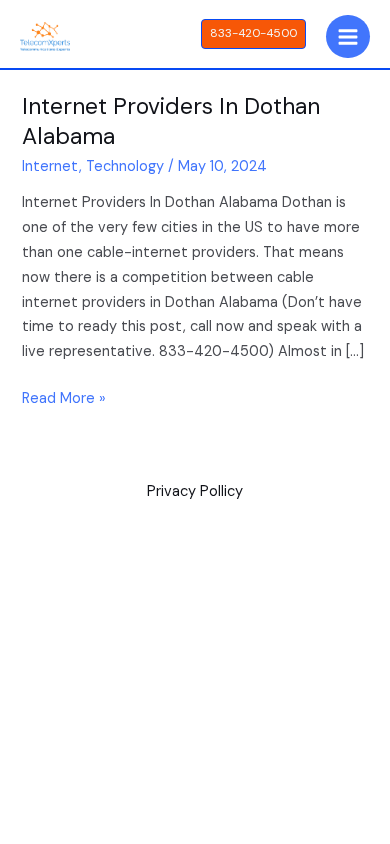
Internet (50, 166)
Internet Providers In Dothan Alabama (171, 121)
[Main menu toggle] (348, 37)
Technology (125, 166)
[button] (253, 34)
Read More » (64, 397)
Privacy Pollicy (195, 491)
